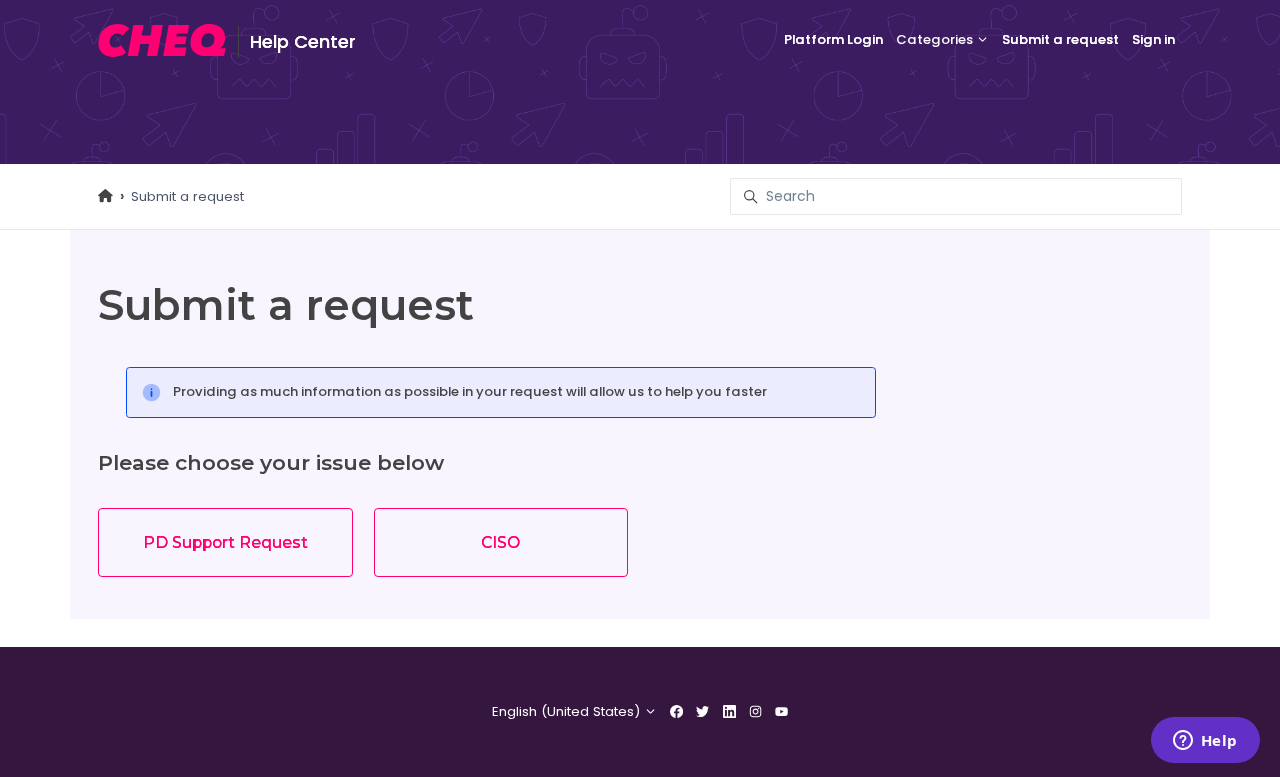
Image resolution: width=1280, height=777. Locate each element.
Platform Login (833, 39)
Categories (936, 39)
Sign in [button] (1153, 39)
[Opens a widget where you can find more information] (1205, 742)
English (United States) (568, 711)
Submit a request (1060, 39)
